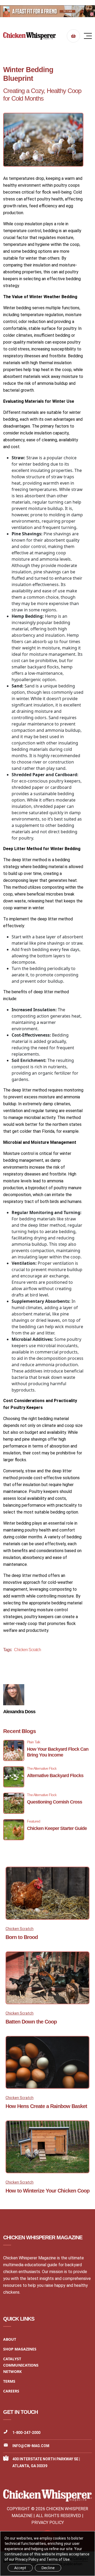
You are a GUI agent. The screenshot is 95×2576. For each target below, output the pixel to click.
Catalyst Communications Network (21, 2365)
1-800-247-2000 (26, 2433)
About (10, 2339)
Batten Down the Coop (31, 2022)
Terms (9, 2381)
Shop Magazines (20, 2349)
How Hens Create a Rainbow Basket (46, 2106)
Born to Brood (22, 1937)
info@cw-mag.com (31, 2446)
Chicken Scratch (27, 1650)
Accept (20, 2568)
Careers (11, 2391)
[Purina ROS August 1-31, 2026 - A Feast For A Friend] (47, 11)
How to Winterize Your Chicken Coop (47, 2191)
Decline (48, 2568)
